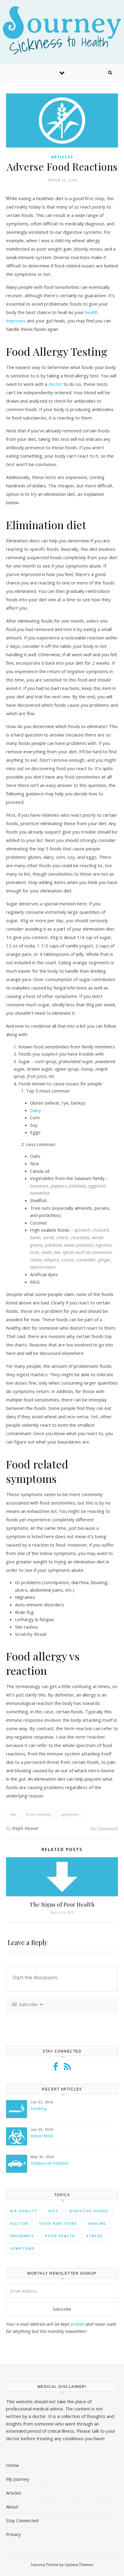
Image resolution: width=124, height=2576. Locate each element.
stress (95, 2236)
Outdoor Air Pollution (50, 2163)
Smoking (39, 2108)
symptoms (70, 1814)
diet (13, 1814)
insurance (22, 2236)
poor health (60, 2236)
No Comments (104, 1828)
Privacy (14, 2534)
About (12, 2507)
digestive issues (89, 2211)
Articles (62, 157)
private (77, 2324)
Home (12, 2465)
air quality (24, 2211)
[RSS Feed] (67, 2068)
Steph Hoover (26, 1828)
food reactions (39, 1814)
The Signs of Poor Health (62, 1904)
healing (97, 2223)
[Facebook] (56, 2068)
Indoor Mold (42, 2136)
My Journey (18, 2479)
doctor (55, 384)
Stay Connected (22, 2520)
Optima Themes (79, 2565)
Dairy (36, 1110)
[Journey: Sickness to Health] (62, 30)
